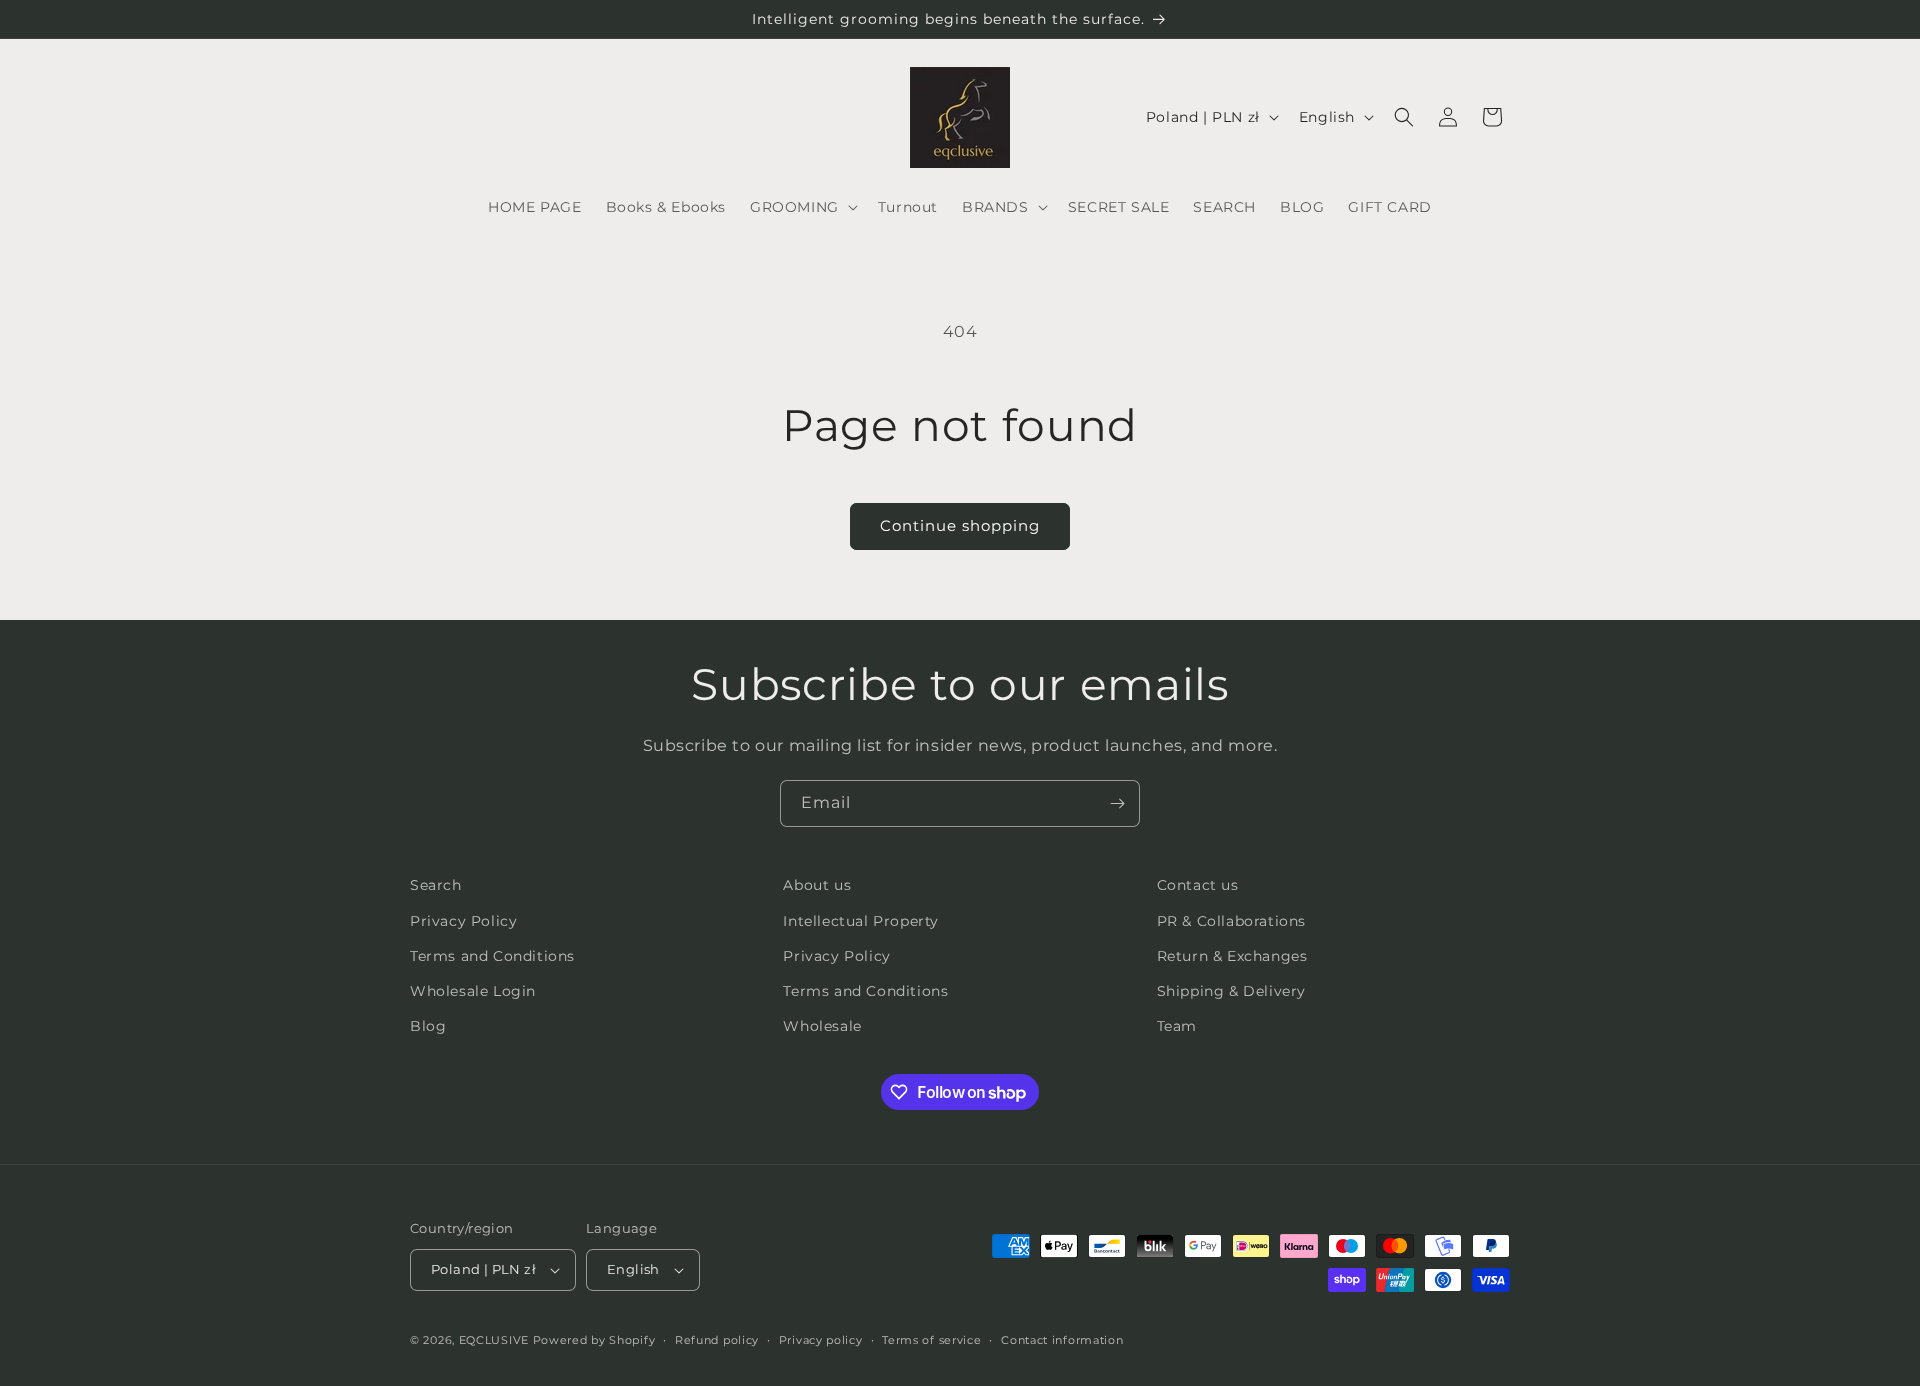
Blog (428, 1026)
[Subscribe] (1117, 803)
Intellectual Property (861, 921)
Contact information (1062, 1340)
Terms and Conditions (492, 956)
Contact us (1198, 885)
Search (436, 885)
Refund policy (717, 1340)
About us (817, 885)
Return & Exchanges (1232, 956)
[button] (802, 207)
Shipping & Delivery (1231, 991)
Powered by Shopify (594, 1340)
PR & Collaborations (1231, 921)
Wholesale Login (473, 991)
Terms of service (931, 1340)
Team (1177, 1026)
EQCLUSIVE (494, 1340)
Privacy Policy (463, 921)
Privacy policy (821, 1340)
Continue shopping (960, 525)
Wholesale (822, 1026)
